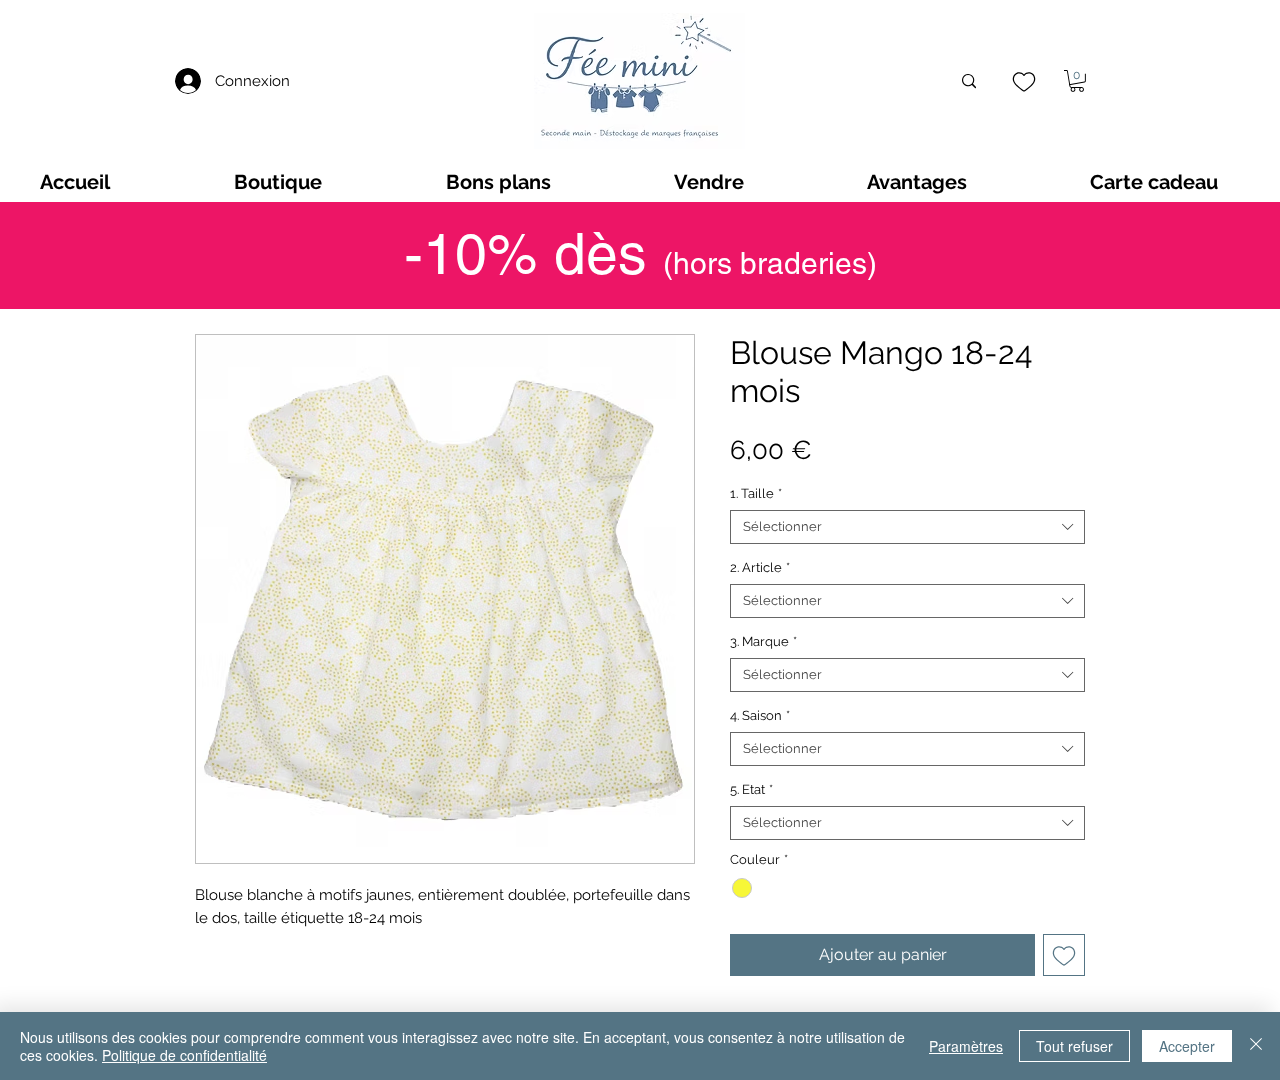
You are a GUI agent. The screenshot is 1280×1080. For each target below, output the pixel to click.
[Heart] (1023, 81)
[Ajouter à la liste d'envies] (1064, 955)
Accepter (1187, 1046)
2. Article (760, 567)
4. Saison (760, 715)
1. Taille (756, 493)
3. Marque (763, 641)
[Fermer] (1256, 1046)
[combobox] (907, 527)
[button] (1077, 81)
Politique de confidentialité (184, 1055)
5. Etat (751, 789)
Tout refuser (1074, 1046)
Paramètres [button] (966, 1046)
